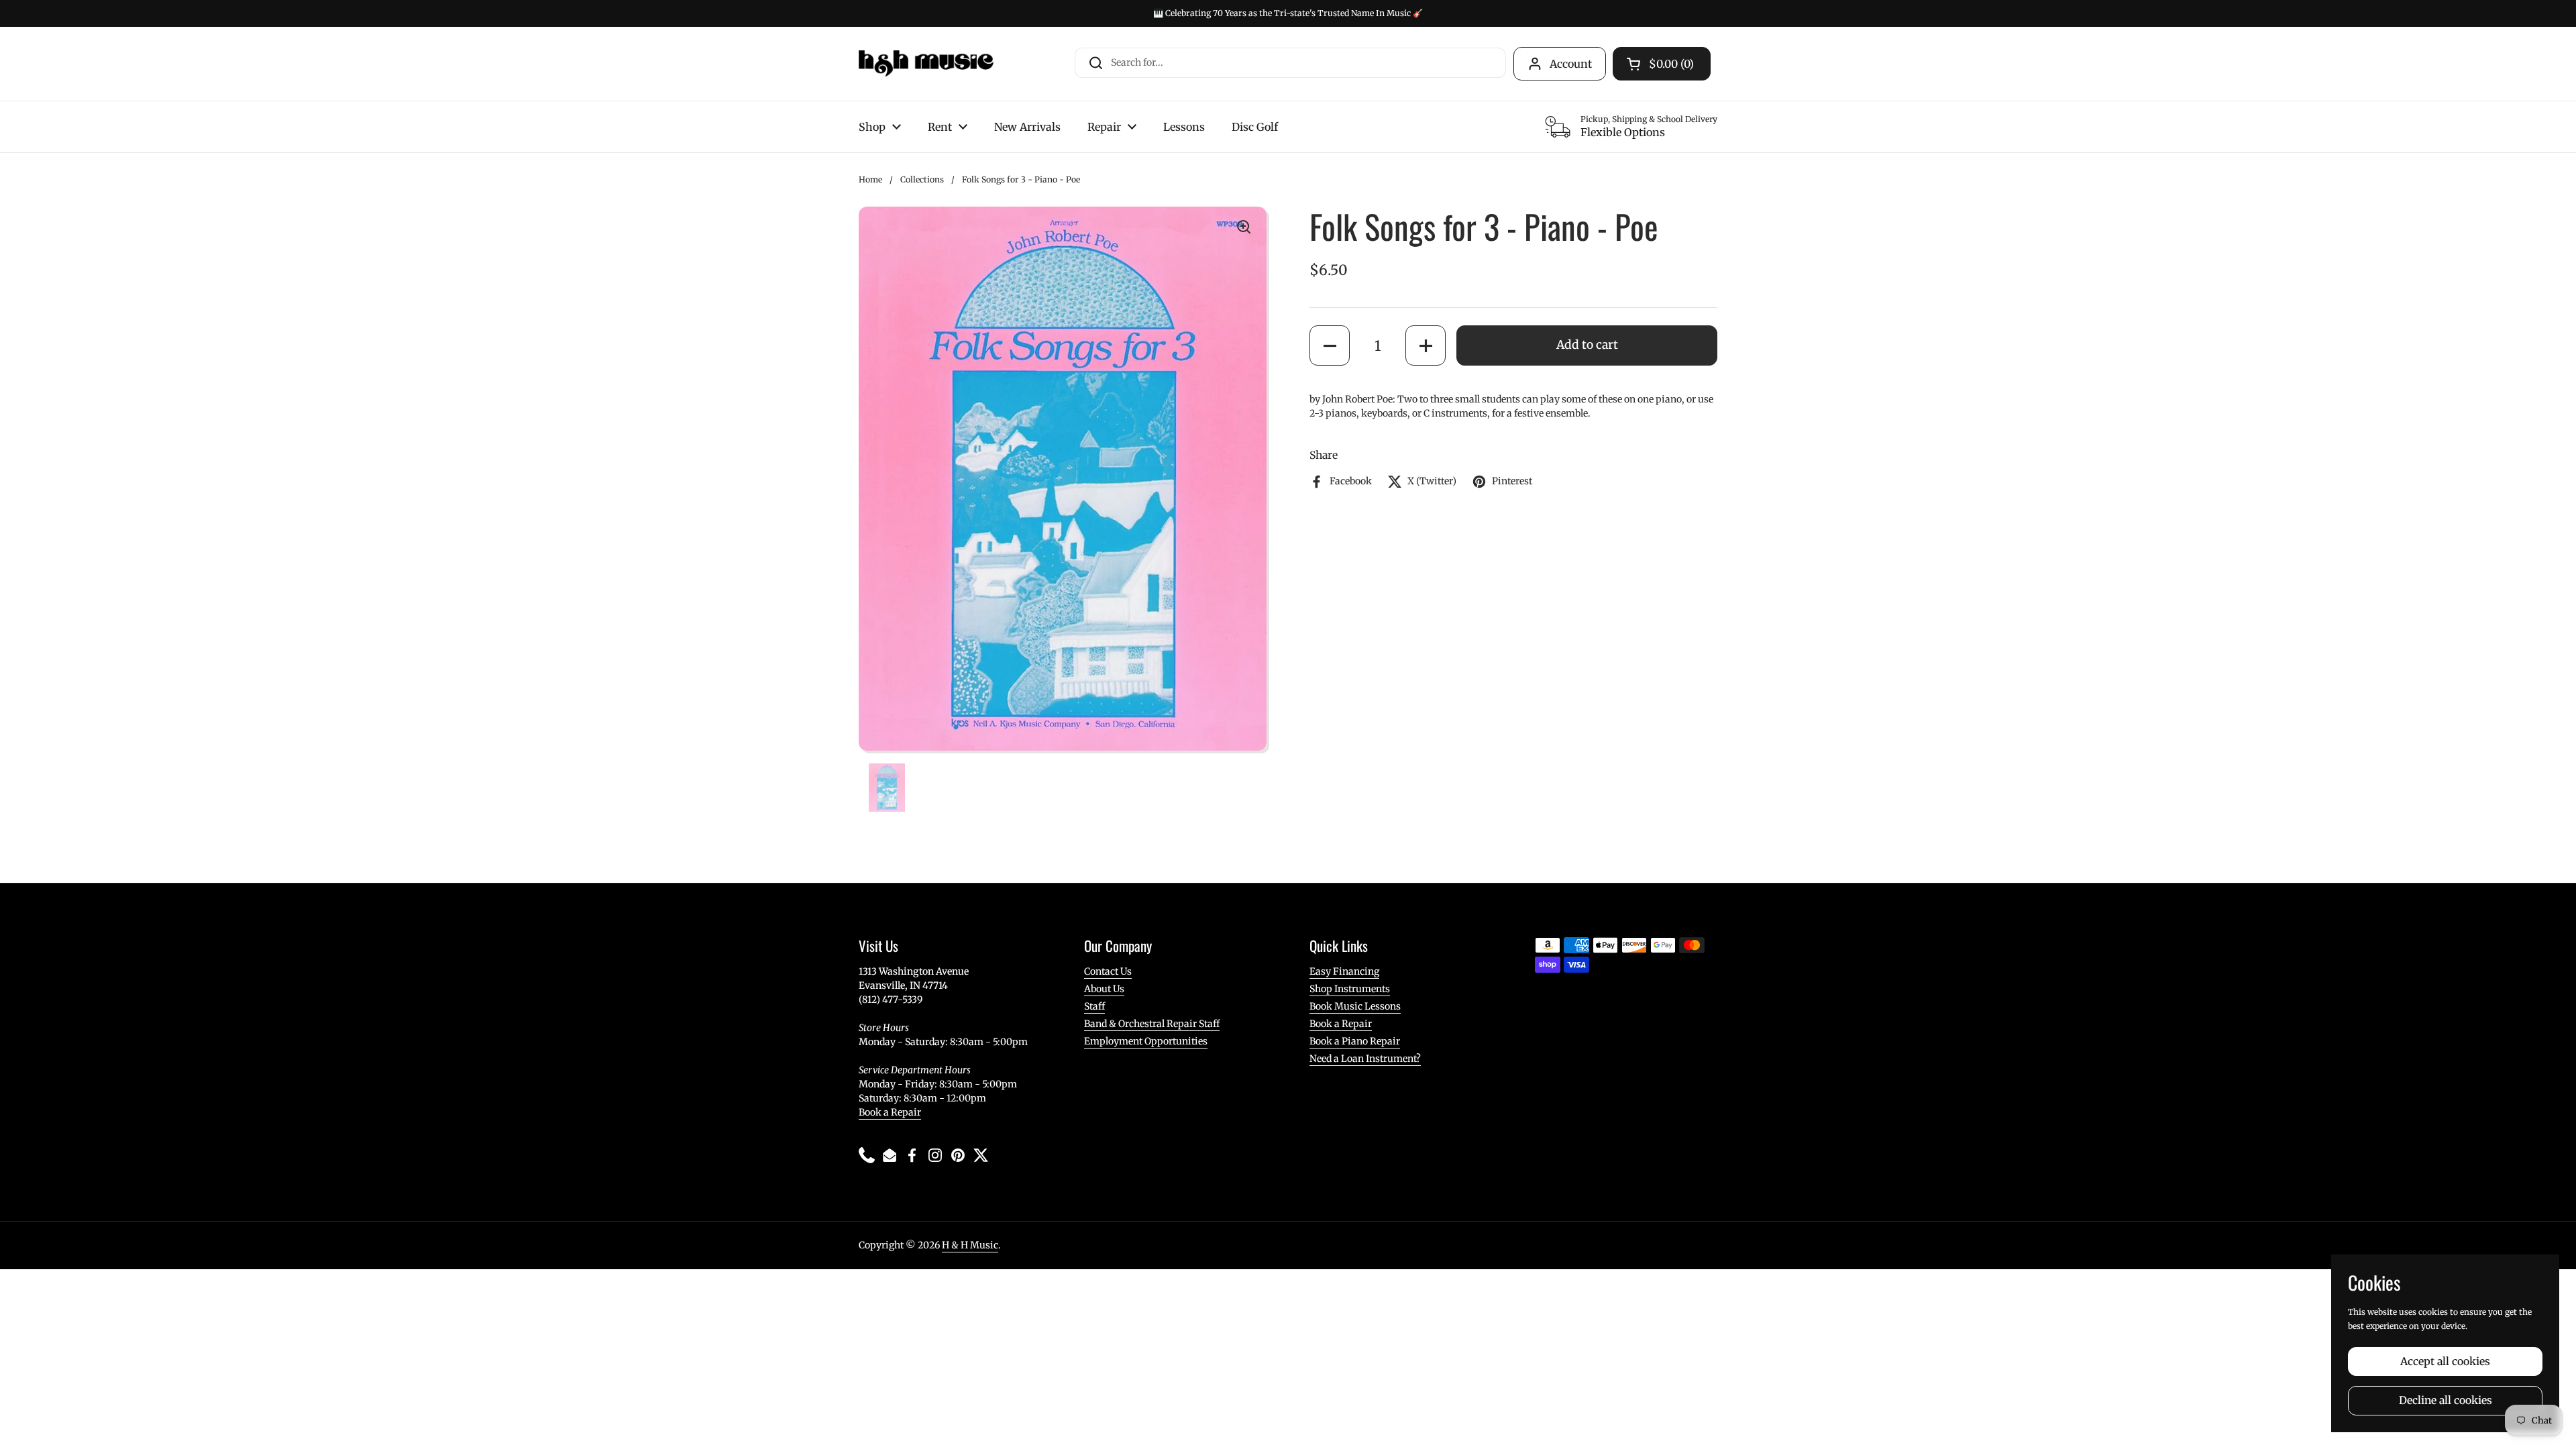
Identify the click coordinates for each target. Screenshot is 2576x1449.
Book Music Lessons (1355, 1006)
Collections (922, 179)
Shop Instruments (1350, 989)
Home (870, 179)
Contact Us (1108, 971)
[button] (1330, 345)
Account (1571, 64)
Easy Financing (1344, 971)
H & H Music (970, 1245)
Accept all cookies (2445, 1361)
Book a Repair (890, 1112)
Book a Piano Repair (1355, 1041)
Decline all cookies (2446, 1400)
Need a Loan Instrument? (1365, 1059)
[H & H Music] (926, 64)
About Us (1104, 989)
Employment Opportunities (1146, 1041)
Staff (1094, 1006)
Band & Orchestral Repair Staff (1152, 1024)
